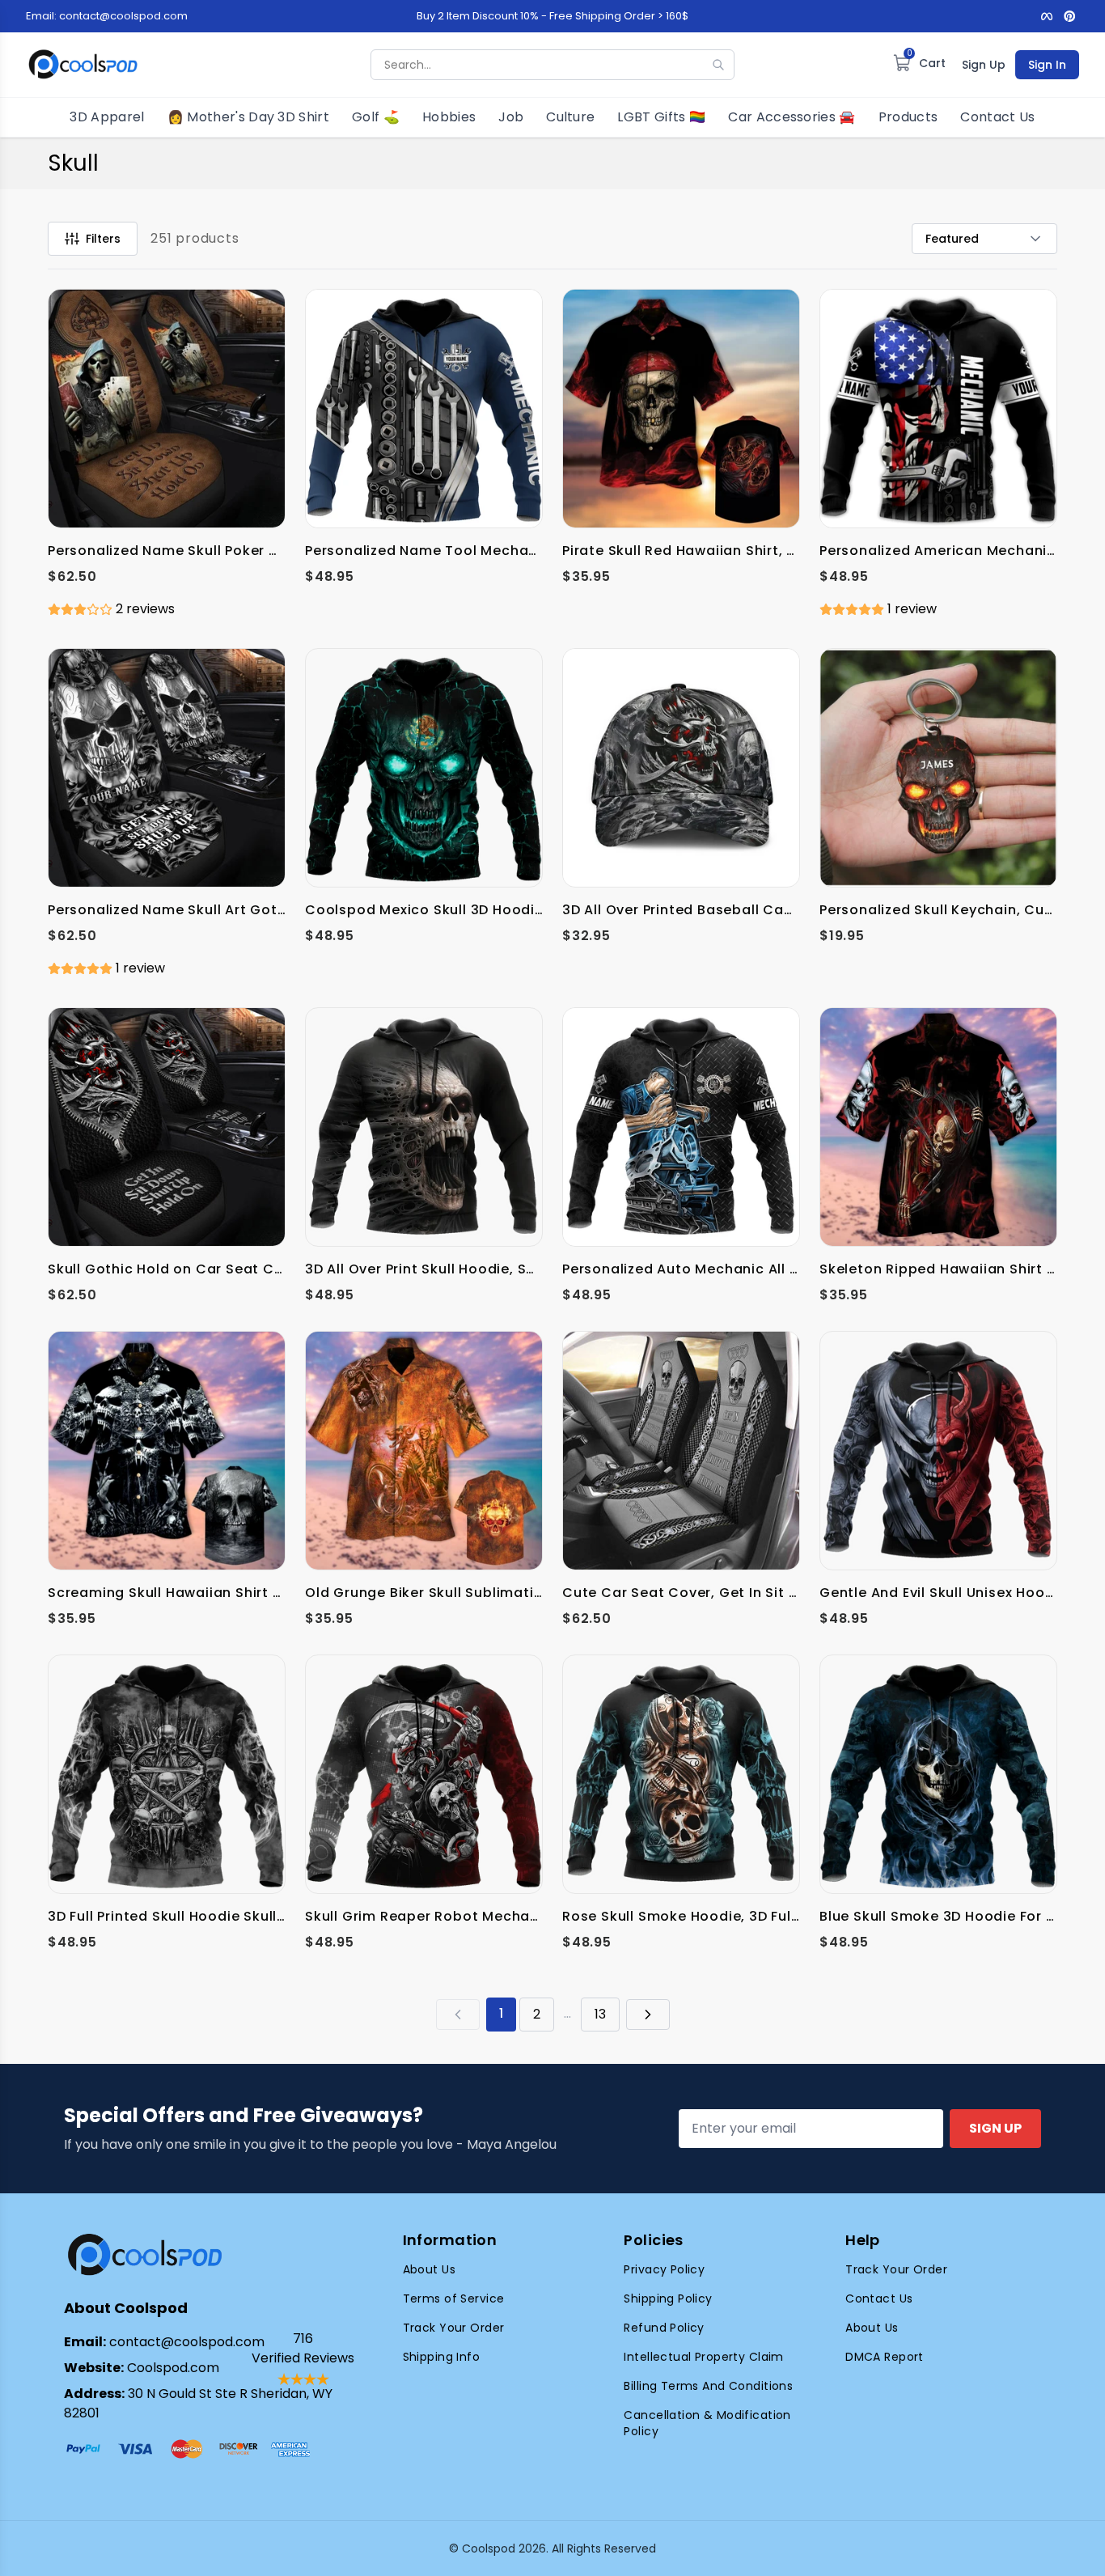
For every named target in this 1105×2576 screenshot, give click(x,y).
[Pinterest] (1069, 16)
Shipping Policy (668, 2298)
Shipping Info (441, 2357)
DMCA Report (885, 2357)
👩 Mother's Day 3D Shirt (248, 117)
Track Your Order (454, 2328)
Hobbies (449, 117)
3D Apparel (107, 117)
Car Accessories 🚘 (792, 117)
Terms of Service (454, 2298)
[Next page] (648, 2015)
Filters (103, 239)
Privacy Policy (664, 2269)
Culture (570, 117)
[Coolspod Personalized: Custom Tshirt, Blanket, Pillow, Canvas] (83, 65)
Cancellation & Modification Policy (707, 2423)
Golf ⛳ (376, 117)
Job (511, 117)
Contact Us (997, 117)
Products (908, 117)
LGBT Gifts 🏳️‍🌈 (661, 117)
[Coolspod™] (145, 2255)
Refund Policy (664, 2328)
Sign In (1047, 65)
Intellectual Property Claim (703, 2357)
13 (600, 2014)
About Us (429, 2269)
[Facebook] (1047, 16)
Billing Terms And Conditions (708, 2386)
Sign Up (984, 65)
